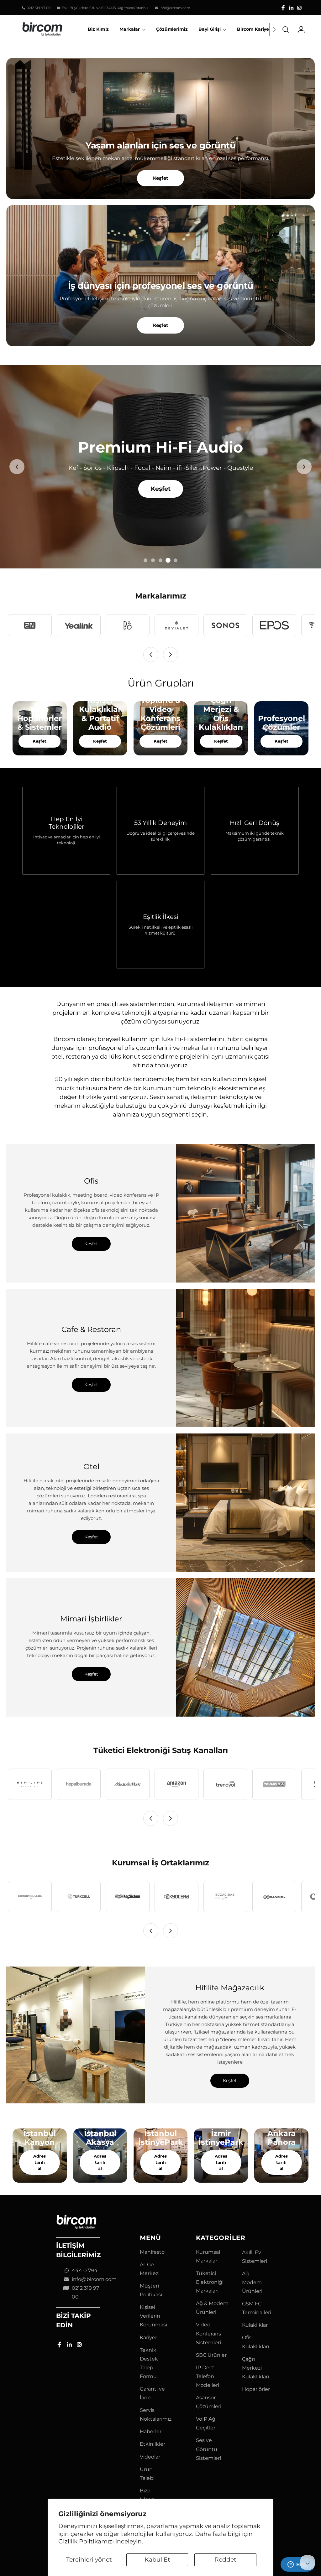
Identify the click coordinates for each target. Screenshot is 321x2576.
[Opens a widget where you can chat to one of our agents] (297, 2565)
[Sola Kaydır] (151, 655)
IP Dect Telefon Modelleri (208, 2376)
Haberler (151, 2431)
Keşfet (161, 178)
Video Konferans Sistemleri (208, 2333)
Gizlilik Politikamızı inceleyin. (101, 2541)
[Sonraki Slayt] (304, 467)
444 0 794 (85, 2270)
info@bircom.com (94, 2279)
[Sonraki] (274, 29)
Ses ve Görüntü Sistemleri (208, 2449)
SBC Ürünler (211, 2355)
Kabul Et (157, 2560)
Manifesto (152, 2252)
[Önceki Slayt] (17, 467)
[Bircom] (42, 29)
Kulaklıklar (255, 2325)
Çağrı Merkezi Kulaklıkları (255, 2368)
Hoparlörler (256, 2389)
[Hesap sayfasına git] (299, 29)
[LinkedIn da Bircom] (291, 8)
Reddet (225, 2560)
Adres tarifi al (39, 2162)
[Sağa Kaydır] (171, 655)
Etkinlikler (153, 2444)
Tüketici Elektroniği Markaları (210, 2282)
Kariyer (148, 2338)
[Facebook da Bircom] (283, 8)
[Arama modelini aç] (286, 29)
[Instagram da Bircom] (299, 8)
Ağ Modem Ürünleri (252, 2282)
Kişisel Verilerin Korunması (153, 2316)
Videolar (150, 2457)
